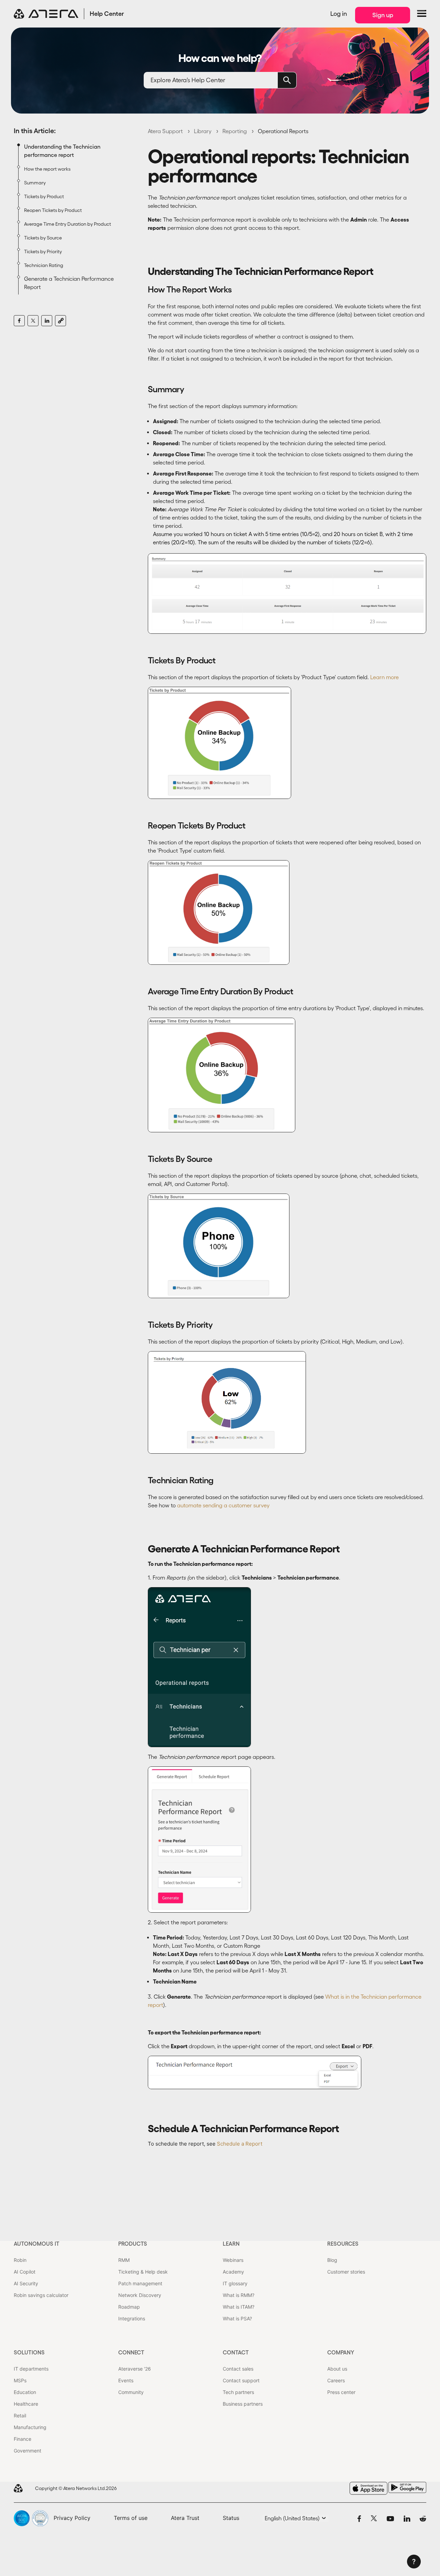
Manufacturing (30, 2427)
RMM (124, 2260)
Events (126, 2380)
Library (203, 131)
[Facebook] (19, 321)
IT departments (31, 2369)
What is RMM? (239, 2295)
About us (337, 2369)
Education (25, 2392)
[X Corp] (33, 321)
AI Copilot (25, 2272)
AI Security (26, 2283)
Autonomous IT (37, 2244)
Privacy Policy (72, 2518)
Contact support (241, 2380)
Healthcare (26, 2404)
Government (27, 2451)
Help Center (107, 14)
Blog (332, 2260)
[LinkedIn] (47, 321)
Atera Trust (185, 2518)
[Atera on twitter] (374, 2518)
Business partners (243, 2404)
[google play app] (407, 2487)
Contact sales (238, 2369)
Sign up (383, 15)
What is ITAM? (239, 2307)
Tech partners (238, 2392)
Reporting (235, 131)
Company (341, 2352)
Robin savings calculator (41, 2295)
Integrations (132, 2318)
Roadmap (129, 2307)
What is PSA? (237, 2318)
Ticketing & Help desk (143, 2272)
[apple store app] (368, 2488)
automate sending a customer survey (223, 1505)
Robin (20, 2260)
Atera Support (165, 131)
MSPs (20, 2380)
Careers (336, 2380)
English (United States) (293, 2518)
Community (131, 2392)
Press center (341, 2392)
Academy (233, 2272)
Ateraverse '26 (135, 2369)
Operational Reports (283, 131)
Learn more (384, 677)
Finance (23, 2439)
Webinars (233, 2260)
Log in (339, 14)
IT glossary (235, 2283)
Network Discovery (140, 2295)
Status (231, 2518)
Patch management (140, 2283)
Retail (20, 2415)
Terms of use (131, 2518)
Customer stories (346, 2272)
